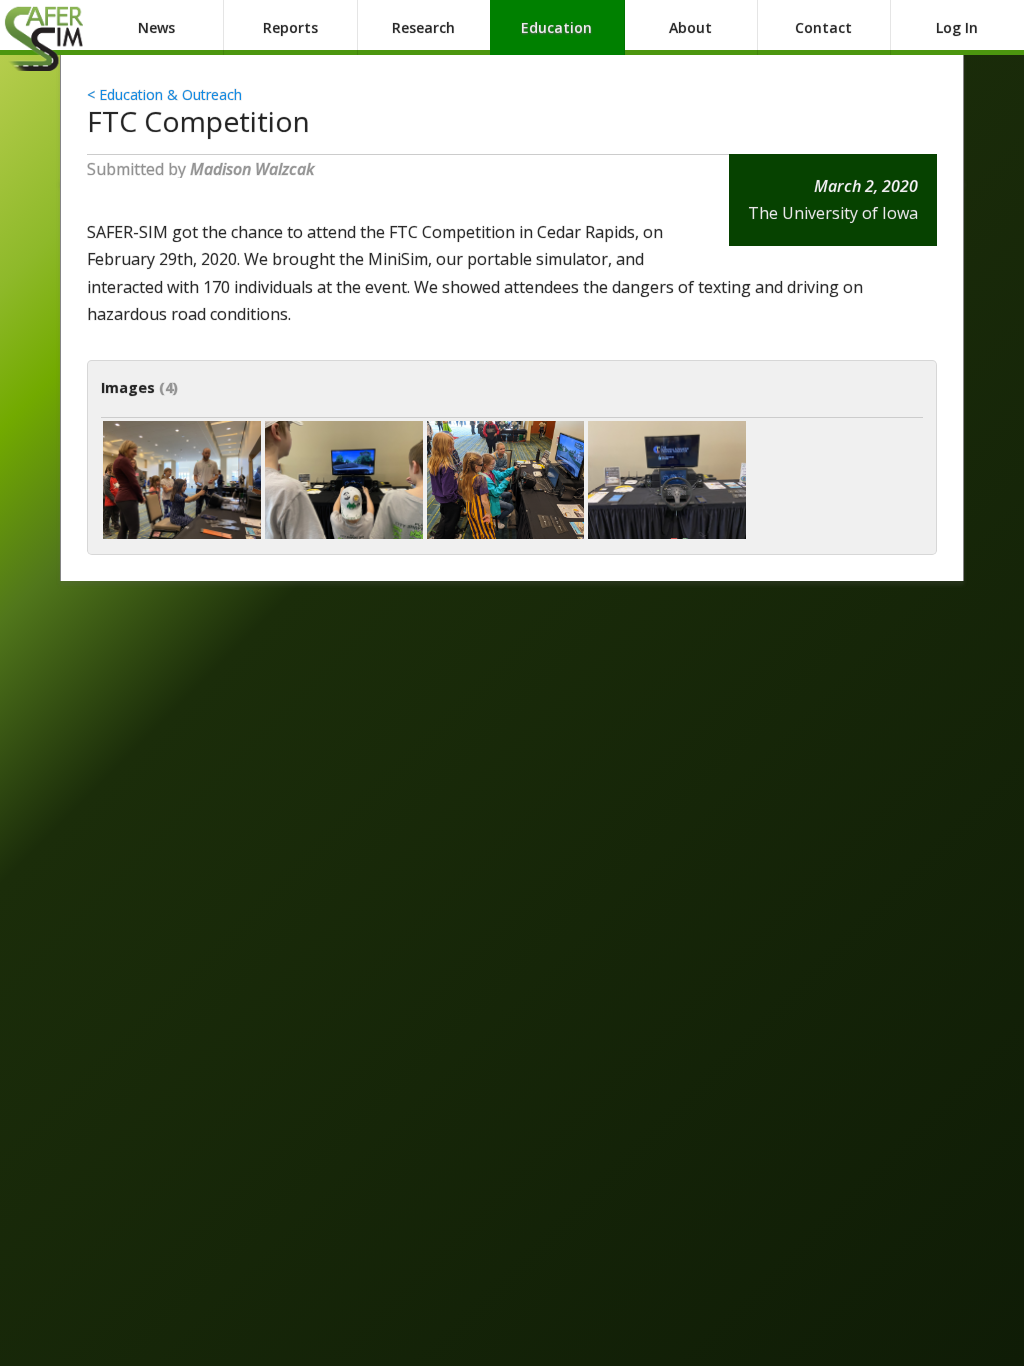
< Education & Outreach (164, 94)
